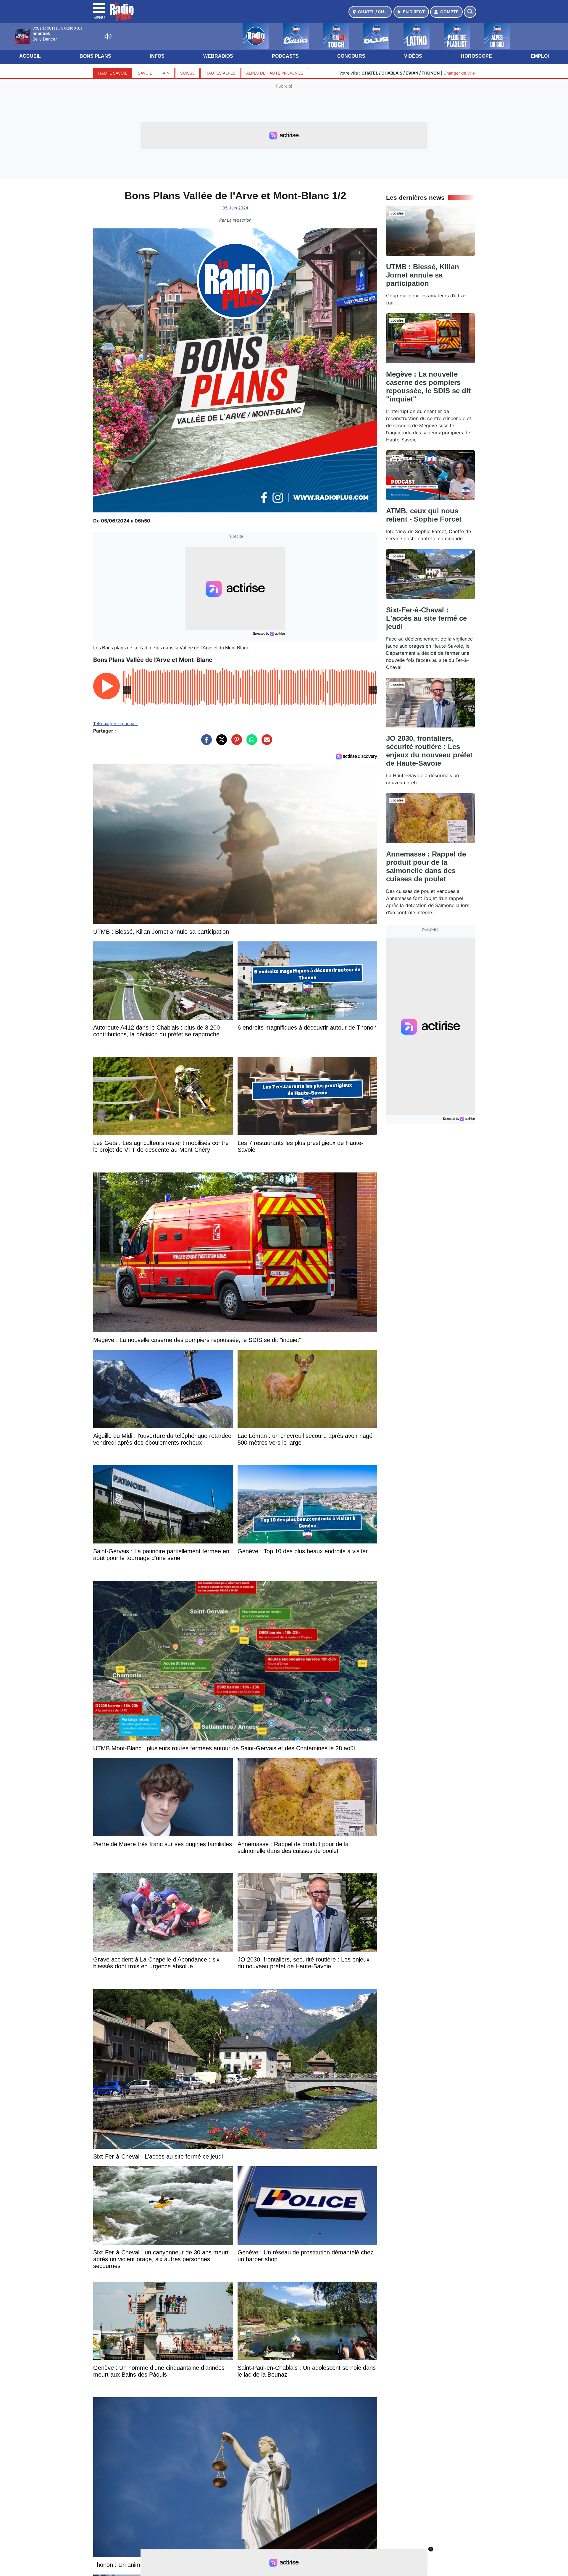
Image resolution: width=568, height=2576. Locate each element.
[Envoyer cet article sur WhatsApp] (250, 743)
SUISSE (187, 73)
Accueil (30, 56)
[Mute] (108, 36)
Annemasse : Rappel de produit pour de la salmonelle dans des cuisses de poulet (426, 866)
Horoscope (476, 56)
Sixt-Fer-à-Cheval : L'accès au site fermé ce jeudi (426, 618)
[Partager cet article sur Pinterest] (235, 743)
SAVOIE (145, 73)
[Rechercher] (470, 12)
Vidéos (413, 56)
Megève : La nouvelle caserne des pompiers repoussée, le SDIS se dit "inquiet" (428, 387)
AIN (166, 73)
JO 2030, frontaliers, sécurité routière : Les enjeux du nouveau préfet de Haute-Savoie (429, 751)
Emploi (540, 56)
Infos (157, 56)
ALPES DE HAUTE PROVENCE (275, 73)
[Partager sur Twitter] (220, 743)
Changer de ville (459, 73)
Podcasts (285, 56)
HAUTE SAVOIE (113, 73)
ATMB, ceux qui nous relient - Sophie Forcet (424, 515)
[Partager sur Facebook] (205, 743)
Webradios (218, 56)
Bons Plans (95, 56)
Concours (351, 56)
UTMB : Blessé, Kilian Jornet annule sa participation (423, 275)
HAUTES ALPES (220, 73)
